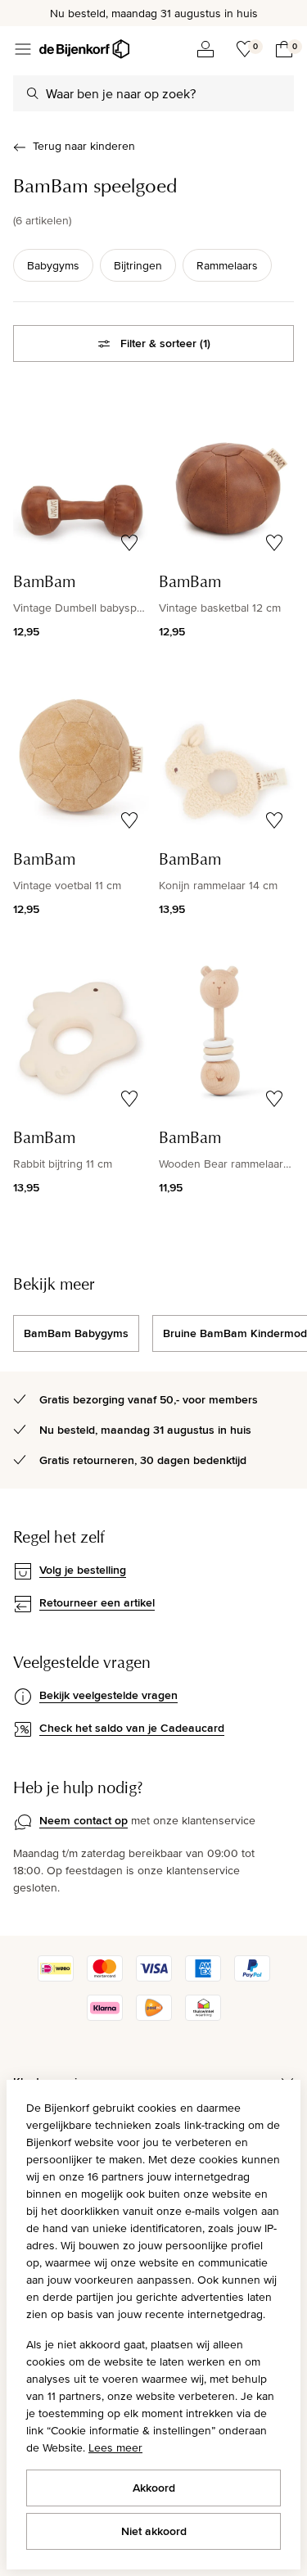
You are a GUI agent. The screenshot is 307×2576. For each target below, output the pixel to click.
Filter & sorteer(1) (165, 343)
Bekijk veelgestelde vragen (108, 1695)
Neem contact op (84, 1820)
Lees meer (115, 2447)
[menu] (23, 49)
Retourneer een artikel (97, 1602)
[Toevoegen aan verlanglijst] (129, 543)
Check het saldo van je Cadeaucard (132, 1728)
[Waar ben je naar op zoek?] (33, 93)
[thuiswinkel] (203, 2017)
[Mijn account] (205, 49)
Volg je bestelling (83, 1570)
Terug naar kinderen (84, 146)
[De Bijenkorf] (84, 49)
